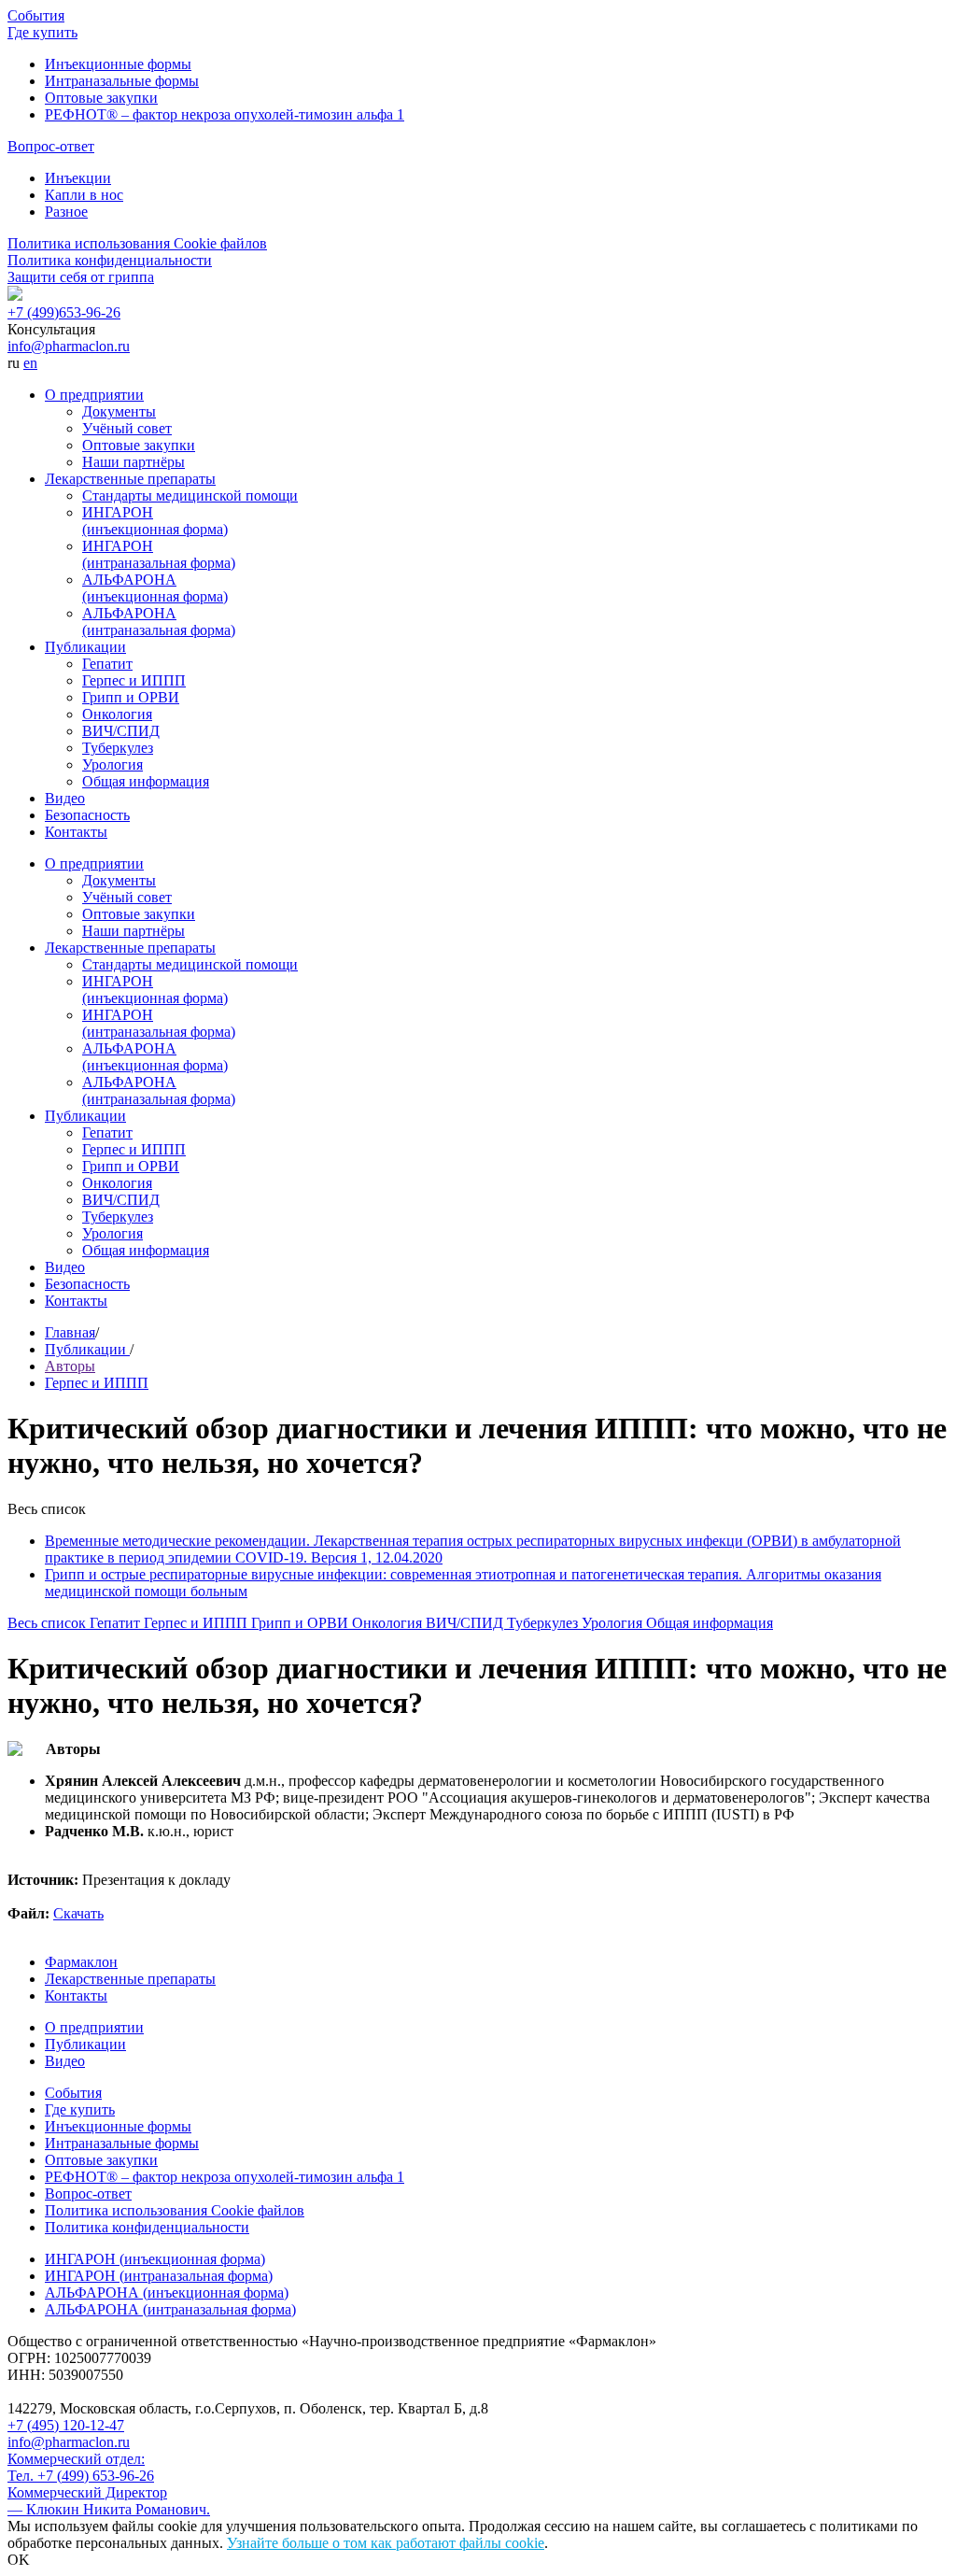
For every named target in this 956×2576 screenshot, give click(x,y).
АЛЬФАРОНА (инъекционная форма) (155, 588)
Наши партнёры (134, 462)
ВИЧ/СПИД (121, 731)
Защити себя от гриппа (81, 277)
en (30, 363)
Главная (70, 1332)
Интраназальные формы (122, 81)
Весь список (49, 1623)
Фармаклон (81, 1962)
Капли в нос (84, 195)
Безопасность (87, 815)
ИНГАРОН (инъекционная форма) (155, 521)
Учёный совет (127, 428)
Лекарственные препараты (130, 479)
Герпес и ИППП (134, 680)
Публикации (85, 647)
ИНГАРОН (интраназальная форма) (159, 554)
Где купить (42, 32)
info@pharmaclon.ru (69, 346)
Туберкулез (118, 748)
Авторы (70, 1366)
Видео (65, 798)
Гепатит (107, 664)
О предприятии (94, 395)
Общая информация (146, 781)
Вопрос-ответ (51, 146)
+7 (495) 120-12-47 (66, 2425)
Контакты (76, 832)
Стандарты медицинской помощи (190, 495)
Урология (112, 764)
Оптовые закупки (101, 98)
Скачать (78, 1913)
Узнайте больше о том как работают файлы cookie (386, 2543)
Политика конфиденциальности (110, 260)
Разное (66, 212)
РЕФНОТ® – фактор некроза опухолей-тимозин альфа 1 (225, 114)
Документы (119, 411)
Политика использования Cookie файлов (137, 243)
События (36, 15)
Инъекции (78, 178)
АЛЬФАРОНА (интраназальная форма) (159, 622)
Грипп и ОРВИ (131, 697)
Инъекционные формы (118, 64)
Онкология (117, 714)
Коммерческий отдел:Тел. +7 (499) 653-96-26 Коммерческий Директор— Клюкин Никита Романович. (109, 2484)
